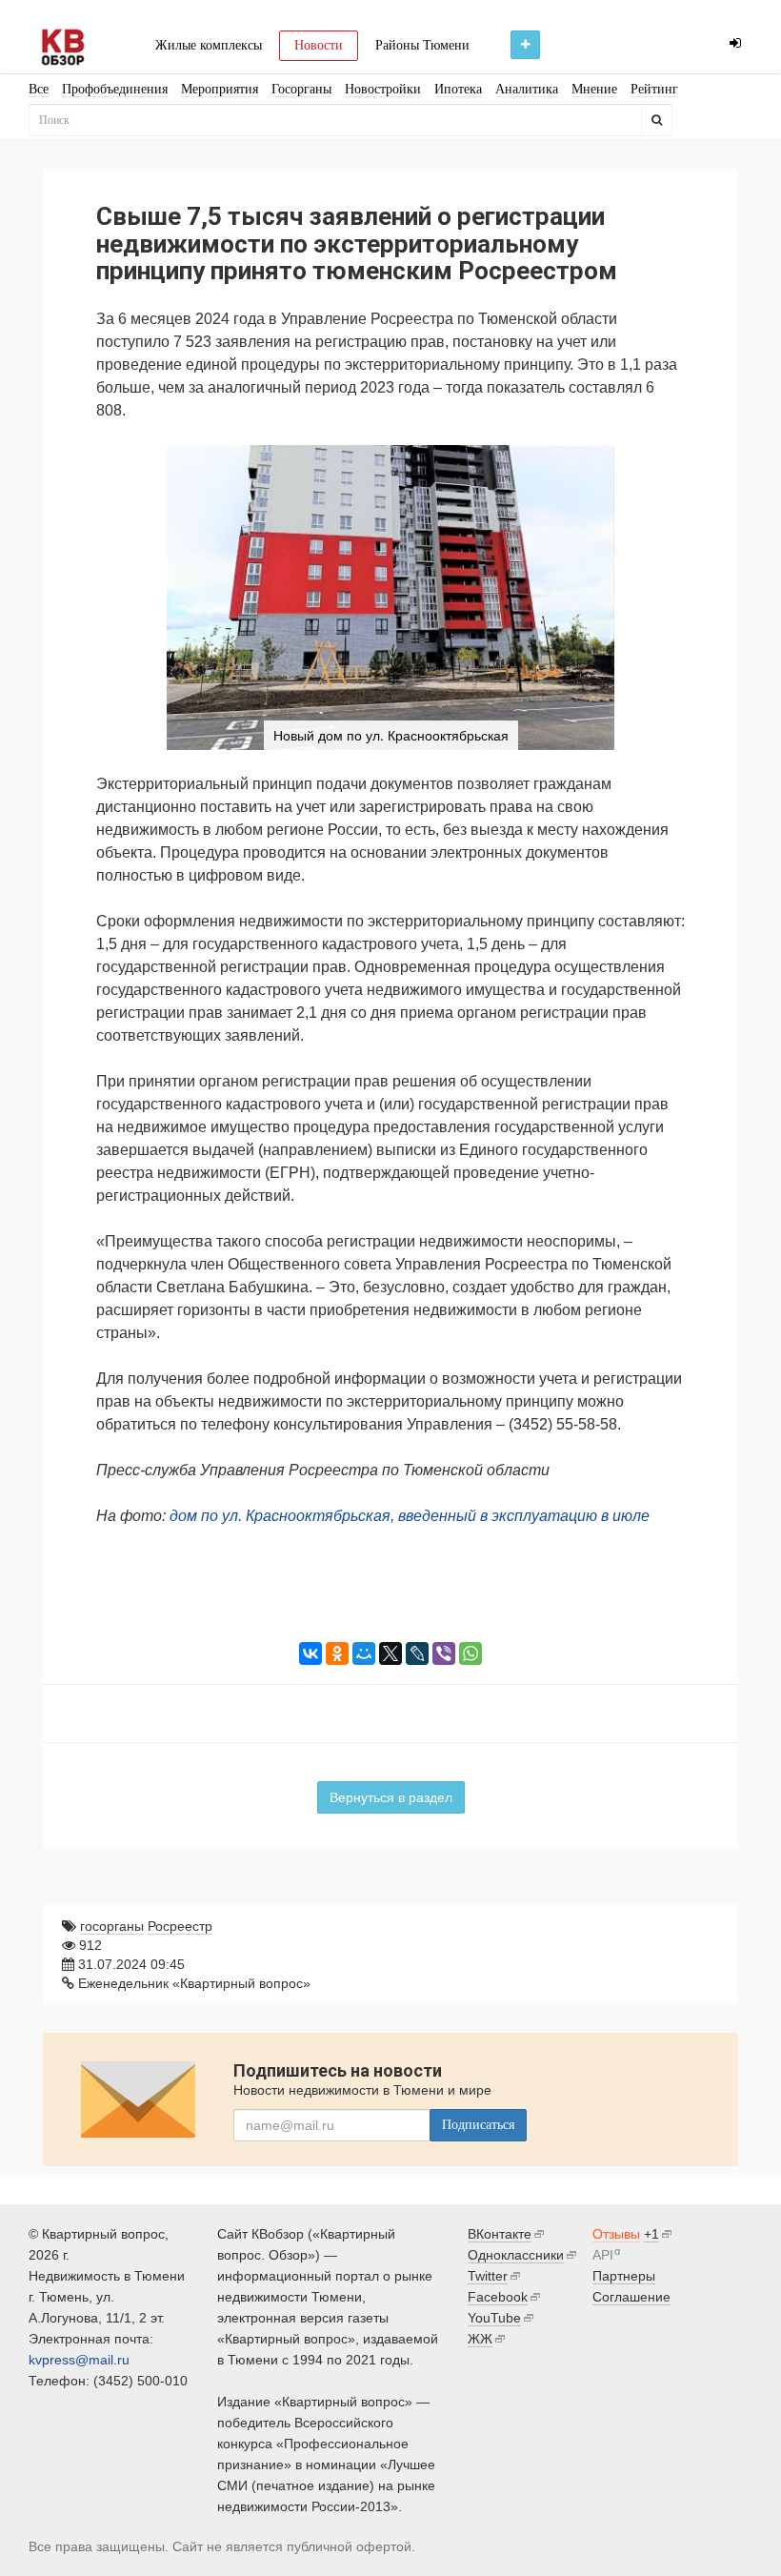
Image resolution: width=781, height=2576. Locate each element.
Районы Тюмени (422, 45)
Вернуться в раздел (391, 1797)
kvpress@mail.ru (79, 2360)
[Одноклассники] (337, 1653)
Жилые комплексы (209, 45)
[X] (390, 1653)
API (603, 2255)
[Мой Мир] (364, 1653)
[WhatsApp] (471, 1653)
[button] (668, 462)
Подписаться (478, 2125)
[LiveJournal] (417, 1653)
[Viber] (444, 1653)
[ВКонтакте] (310, 1653)
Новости (319, 45)
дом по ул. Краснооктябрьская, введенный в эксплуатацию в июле (410, 1516)
